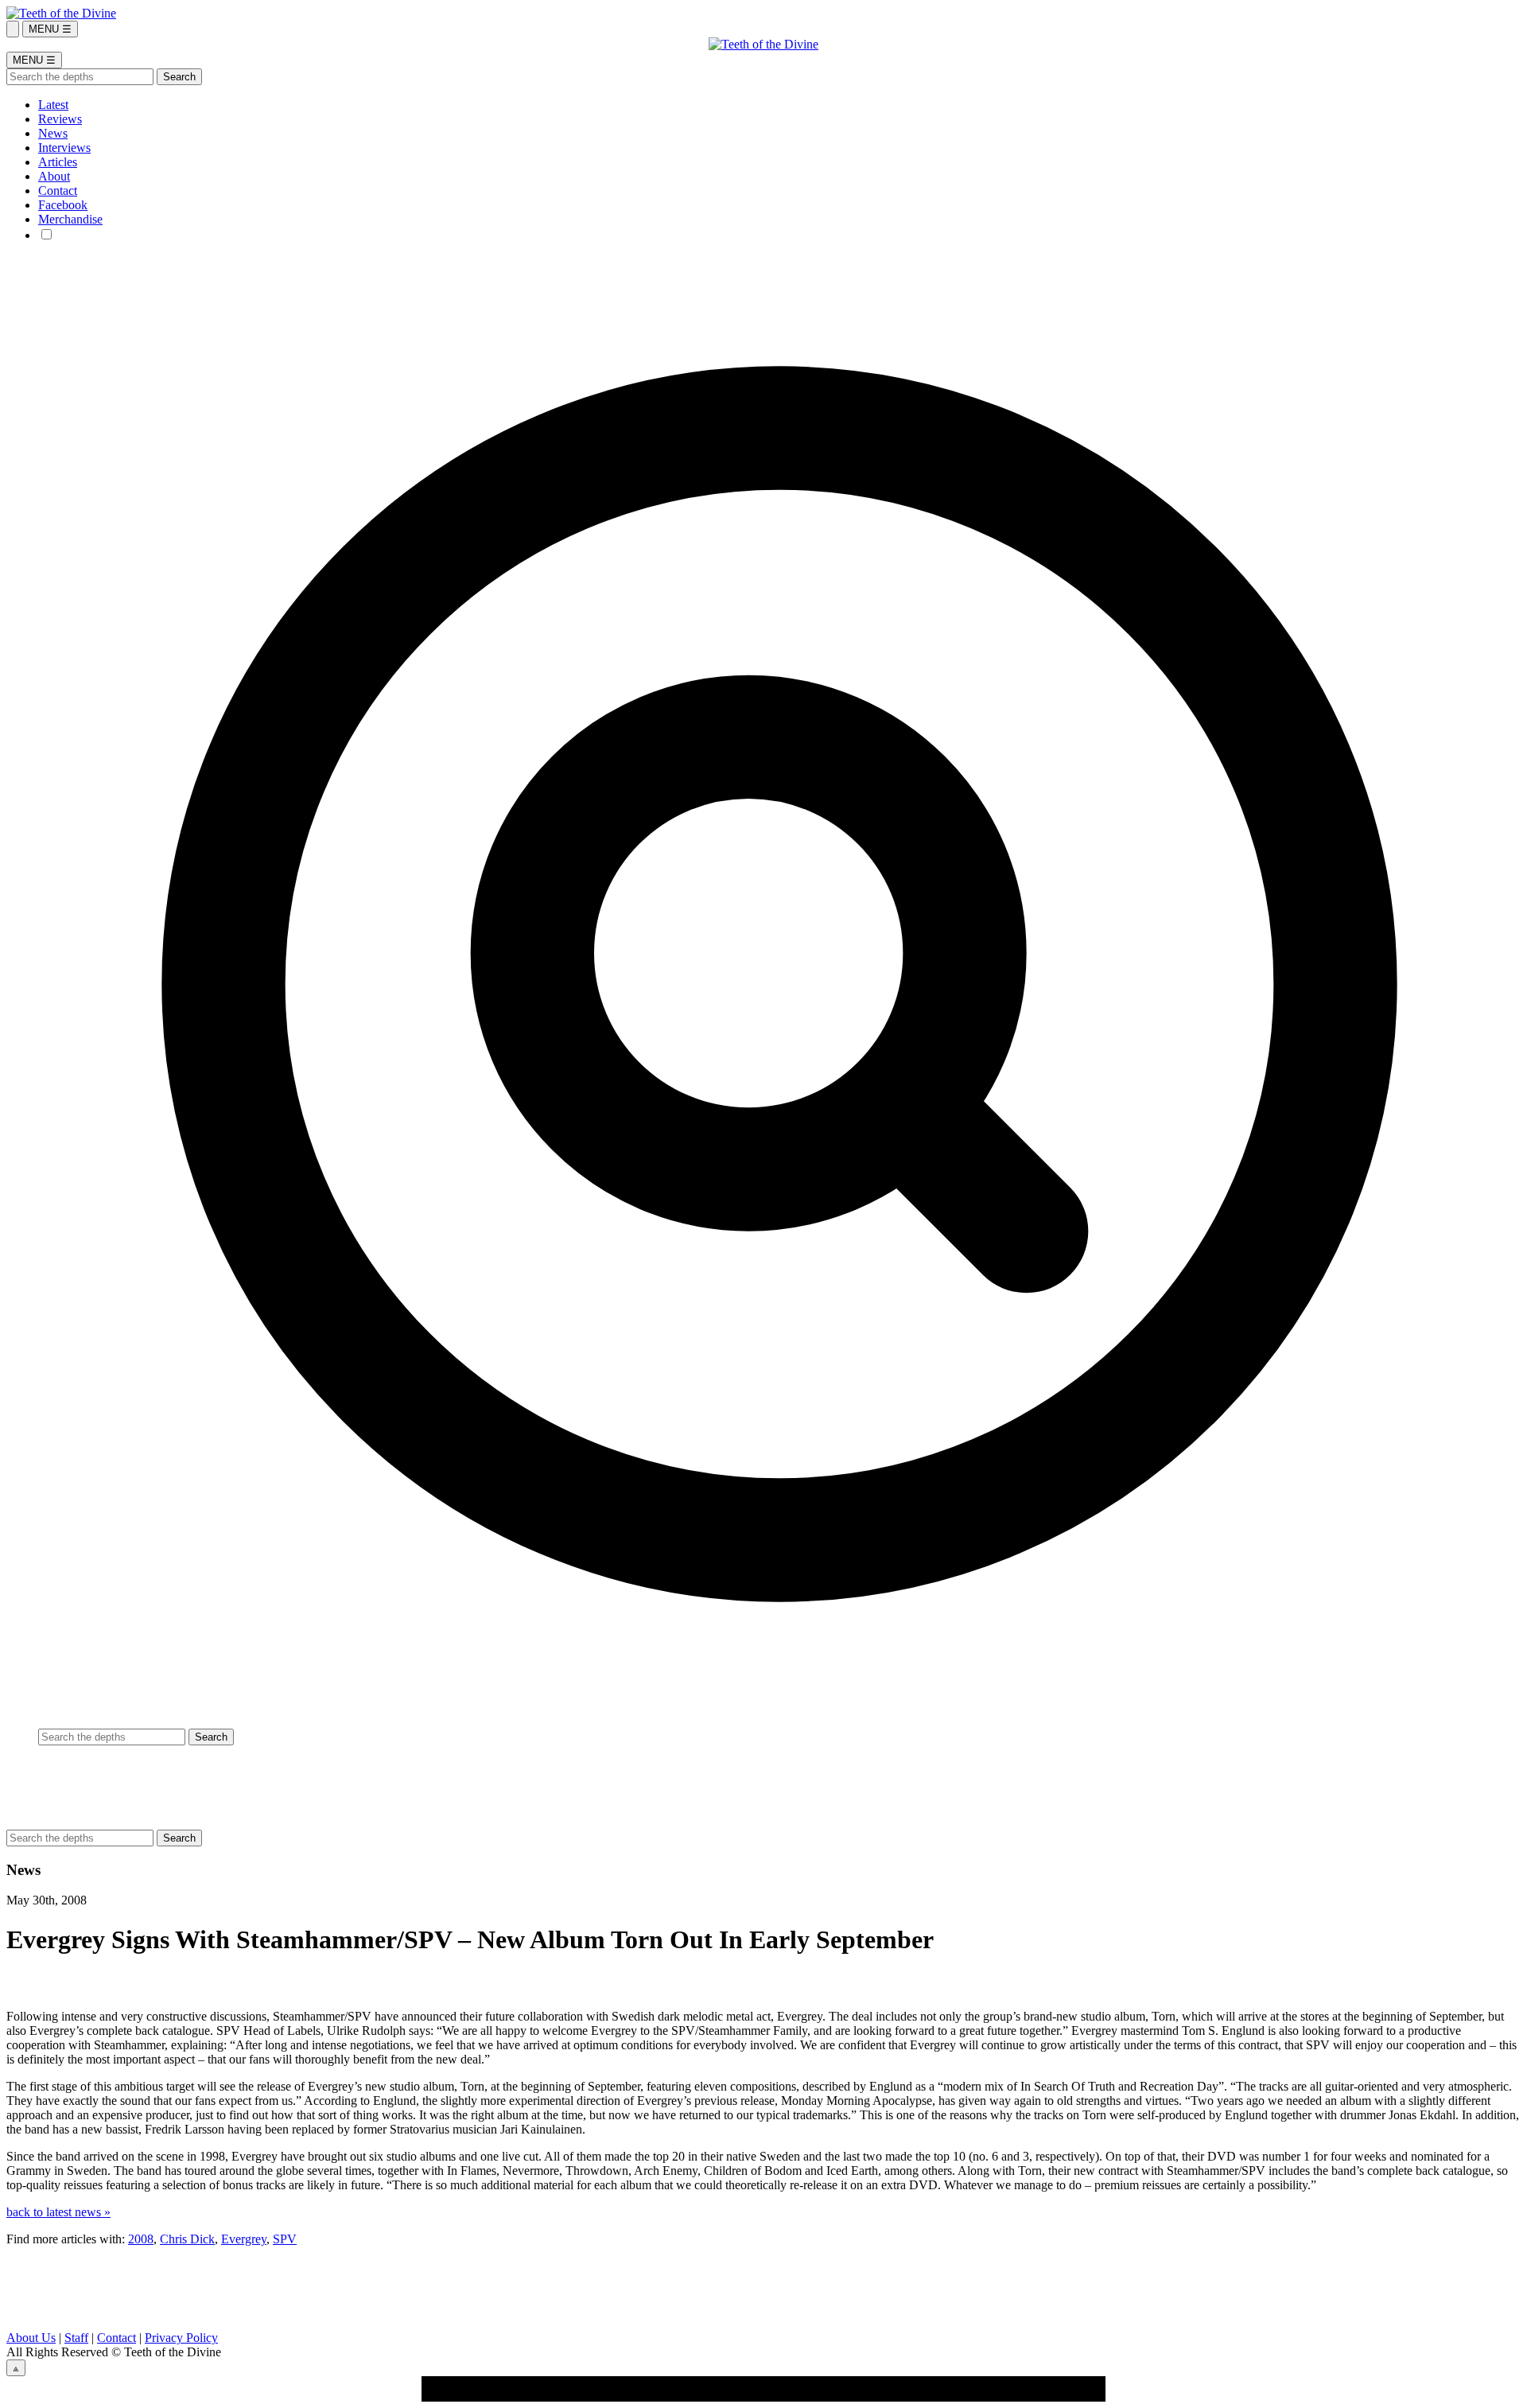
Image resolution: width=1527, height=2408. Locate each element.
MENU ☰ (50, 29)
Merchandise (70, 219)
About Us (31, 2338)
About (54, 176)
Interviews (64, 148)
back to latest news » (58, 2212)
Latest (53, 105)
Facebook (63, 205)
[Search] (13, 29)
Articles (58, 162)
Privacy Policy (181, 2338)
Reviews (60, 119)
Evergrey (244, 2239)
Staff (76, 2338)
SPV (285, 2239)
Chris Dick (187, 2239)
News (53, 133)
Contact (58, 191)
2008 (141, 2239)
